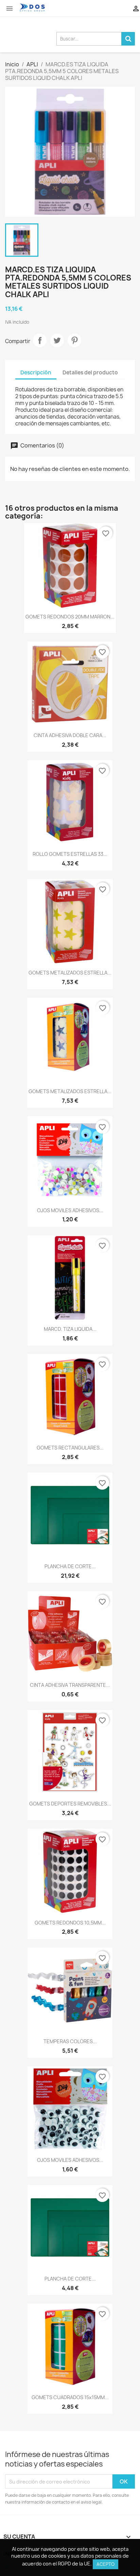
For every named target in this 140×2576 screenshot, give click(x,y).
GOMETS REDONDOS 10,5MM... (70, 1923)
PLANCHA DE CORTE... (70, 1566)
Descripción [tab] (36, 372)
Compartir (40, 340)
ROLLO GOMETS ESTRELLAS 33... (70, 854)
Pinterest (74, 340)
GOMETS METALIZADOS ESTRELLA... (70, 973)
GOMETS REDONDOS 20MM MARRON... (70, 617)
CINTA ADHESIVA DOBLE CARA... (70, 735)
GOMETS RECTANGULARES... (70, 1448)
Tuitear (57, 340)
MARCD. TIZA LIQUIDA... (70, 1329)
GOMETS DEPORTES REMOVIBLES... (70, 1804)
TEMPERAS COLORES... (70, 2041)
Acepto (106, 2564)
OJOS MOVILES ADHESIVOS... (70, 1210)
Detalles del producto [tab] (90, 372)
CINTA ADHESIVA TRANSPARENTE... (70, 1685)
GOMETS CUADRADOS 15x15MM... (70, 2397)
